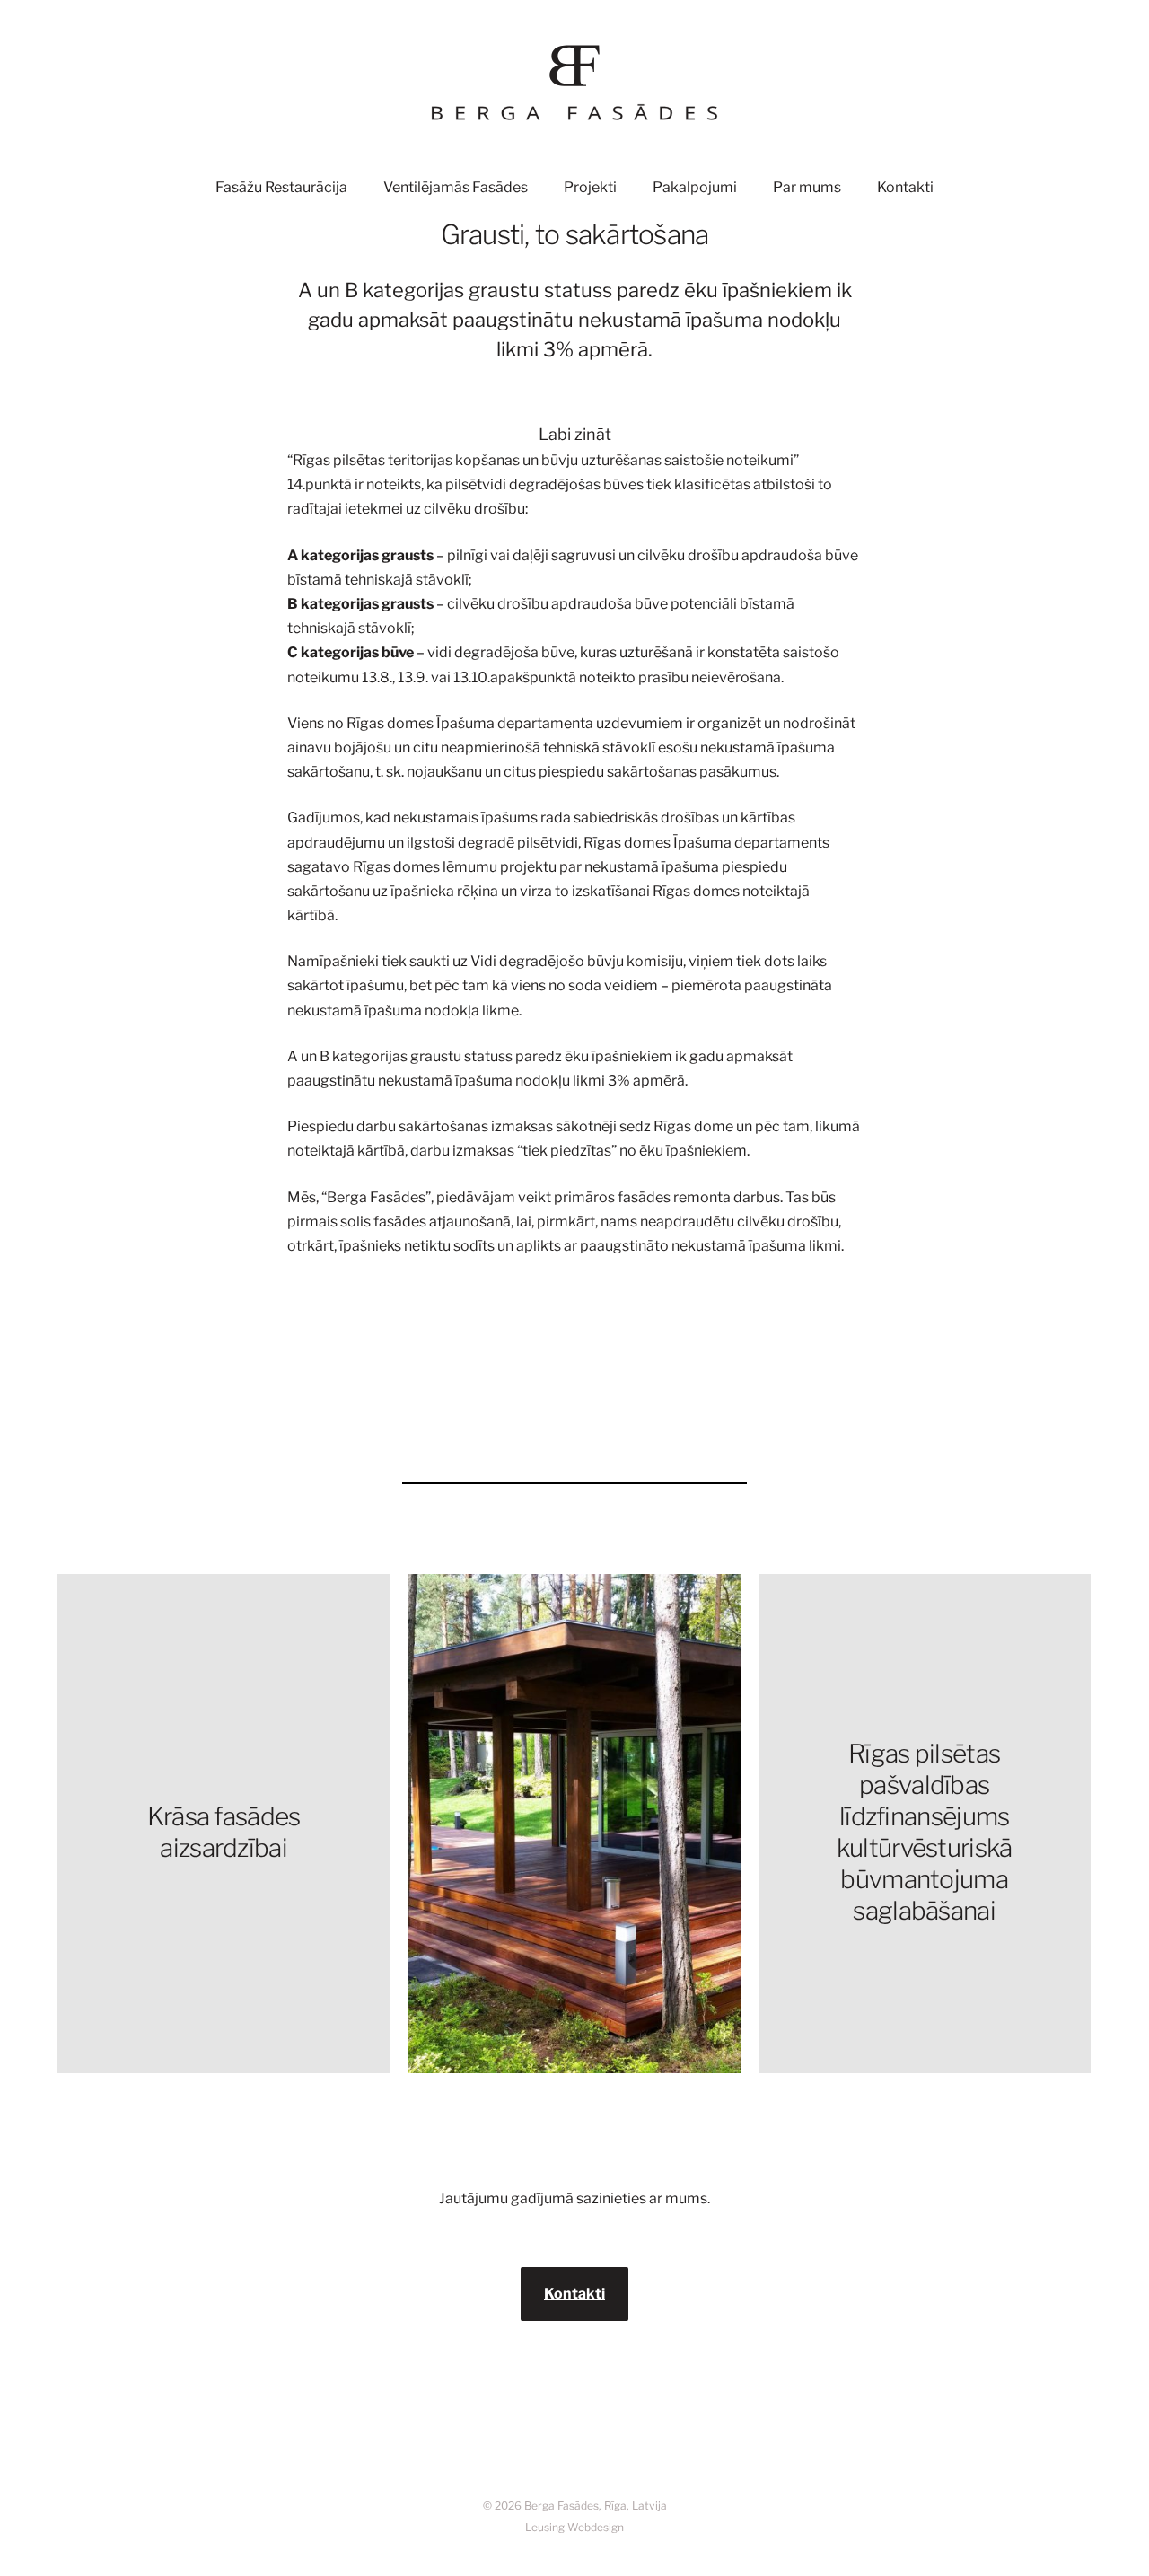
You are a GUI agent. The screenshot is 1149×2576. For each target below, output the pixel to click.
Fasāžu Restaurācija (281, 187)
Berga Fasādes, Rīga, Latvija (596, 2506)
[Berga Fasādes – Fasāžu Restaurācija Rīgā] (574, 83)
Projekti (590, 187)
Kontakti (905, 187)
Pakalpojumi (695, 187)
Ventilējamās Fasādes (456, 187)
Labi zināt (575, 434)
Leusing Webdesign (574, 2527)
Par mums (807, 187)
